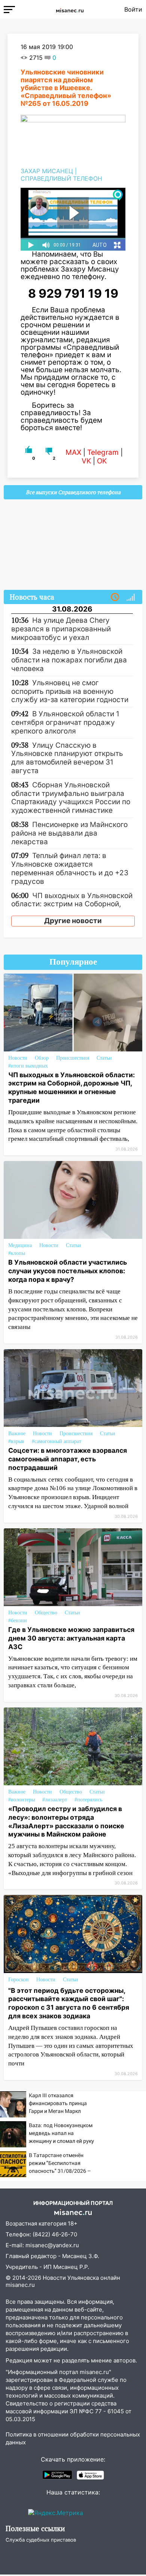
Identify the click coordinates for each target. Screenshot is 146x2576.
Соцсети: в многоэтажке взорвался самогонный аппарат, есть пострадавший (68, 1459)
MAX (73, 452)
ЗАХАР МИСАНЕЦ (47, 171)
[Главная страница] (70, 9)
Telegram (103, 452)
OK (102, 461)
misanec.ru (20, 2285)
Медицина (20, 1245)
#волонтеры (22, 1800)
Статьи (104, 1058)
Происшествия (73, 1058)
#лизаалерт (55, 1800)
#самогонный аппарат (57, 1441)
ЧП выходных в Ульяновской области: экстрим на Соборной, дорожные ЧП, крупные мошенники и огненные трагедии (72, 1088)
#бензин (18, 1621)
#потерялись (88, 1800)
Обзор (42, 1058)
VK (86, 461)
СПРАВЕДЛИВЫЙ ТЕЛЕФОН (61, 178)
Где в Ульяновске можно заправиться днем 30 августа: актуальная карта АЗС (71, 1638)
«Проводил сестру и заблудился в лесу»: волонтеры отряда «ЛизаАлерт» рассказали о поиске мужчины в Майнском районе (66, 1822)
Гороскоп (19, 1980)
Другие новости (73, 921)
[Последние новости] (115, 597)
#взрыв (16, 1441)
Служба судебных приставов (41, 2540)
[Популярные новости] (131, 597)
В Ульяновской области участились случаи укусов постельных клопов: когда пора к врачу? (68, 1271)
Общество (46, 1613)
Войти (133, 9)
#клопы (17, 1253)
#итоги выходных (28, 1066)
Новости (18, 1058)
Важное (17, 1434)
